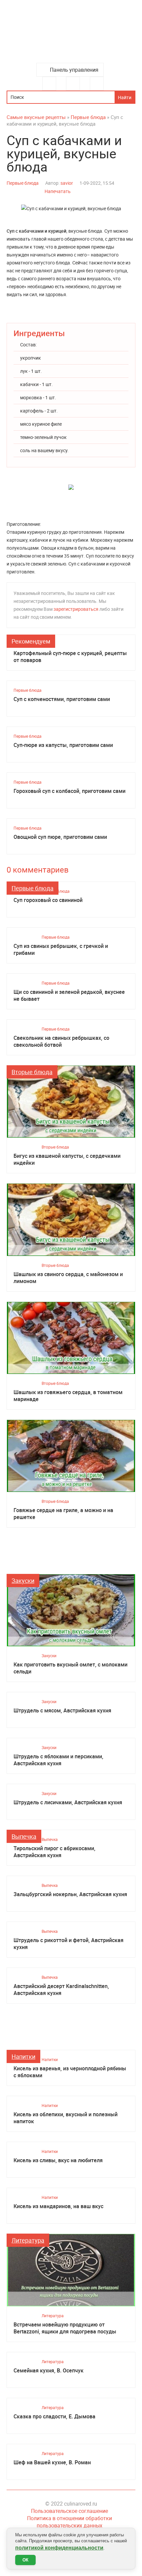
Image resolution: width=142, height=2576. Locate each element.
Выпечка (24, 1836)
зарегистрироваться (76, 609)
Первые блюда (23, 183)
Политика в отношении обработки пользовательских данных (70, 2522)
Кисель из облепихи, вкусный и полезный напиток (66, 2118)
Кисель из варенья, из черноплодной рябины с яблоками (70, 2072)
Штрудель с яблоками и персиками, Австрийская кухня (58, 1760)
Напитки (23, 2056)
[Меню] (49, 84)
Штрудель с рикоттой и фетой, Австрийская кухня (69, 1944)
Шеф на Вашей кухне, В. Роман (52, 2462)
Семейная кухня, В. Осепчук (49, 2371)
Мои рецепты (97, 84)
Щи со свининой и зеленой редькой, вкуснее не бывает (69, 995)
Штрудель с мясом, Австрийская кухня (62, 1711)
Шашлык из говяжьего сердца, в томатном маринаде (68, 1396)
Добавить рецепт (73, 84)
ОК (25, 2560)
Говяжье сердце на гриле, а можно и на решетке (63, 1514)
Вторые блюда (32, 1072)
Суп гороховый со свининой (48, 900)
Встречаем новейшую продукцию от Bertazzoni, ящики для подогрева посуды (65, 2328)
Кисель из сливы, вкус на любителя (58, 2160)
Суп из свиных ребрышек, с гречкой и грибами (61, 950)
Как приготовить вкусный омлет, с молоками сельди (71, 1668)
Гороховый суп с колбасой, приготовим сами (70, 791)
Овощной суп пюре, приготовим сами (60, 837)
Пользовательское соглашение (70, 2511)
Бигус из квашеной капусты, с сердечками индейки (67, 1159)
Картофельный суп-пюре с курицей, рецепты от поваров (70, 657)
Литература (28, 2240)
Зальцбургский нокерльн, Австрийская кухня (70, 1894)
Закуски (23, 1581)
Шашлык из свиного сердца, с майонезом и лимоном (68, 1278)
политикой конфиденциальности (59, 2548)
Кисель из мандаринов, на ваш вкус (58, 2206)
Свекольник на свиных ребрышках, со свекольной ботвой (61, 1041)
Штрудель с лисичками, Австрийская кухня (68, 1802)
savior (67, 183)
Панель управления (74, 70)
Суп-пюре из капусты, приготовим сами (63, 745)
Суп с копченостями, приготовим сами (62, 699)
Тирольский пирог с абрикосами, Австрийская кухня (54, 1852)
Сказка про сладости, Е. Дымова (54, 2417)
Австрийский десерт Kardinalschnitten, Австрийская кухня (61, 1990)
